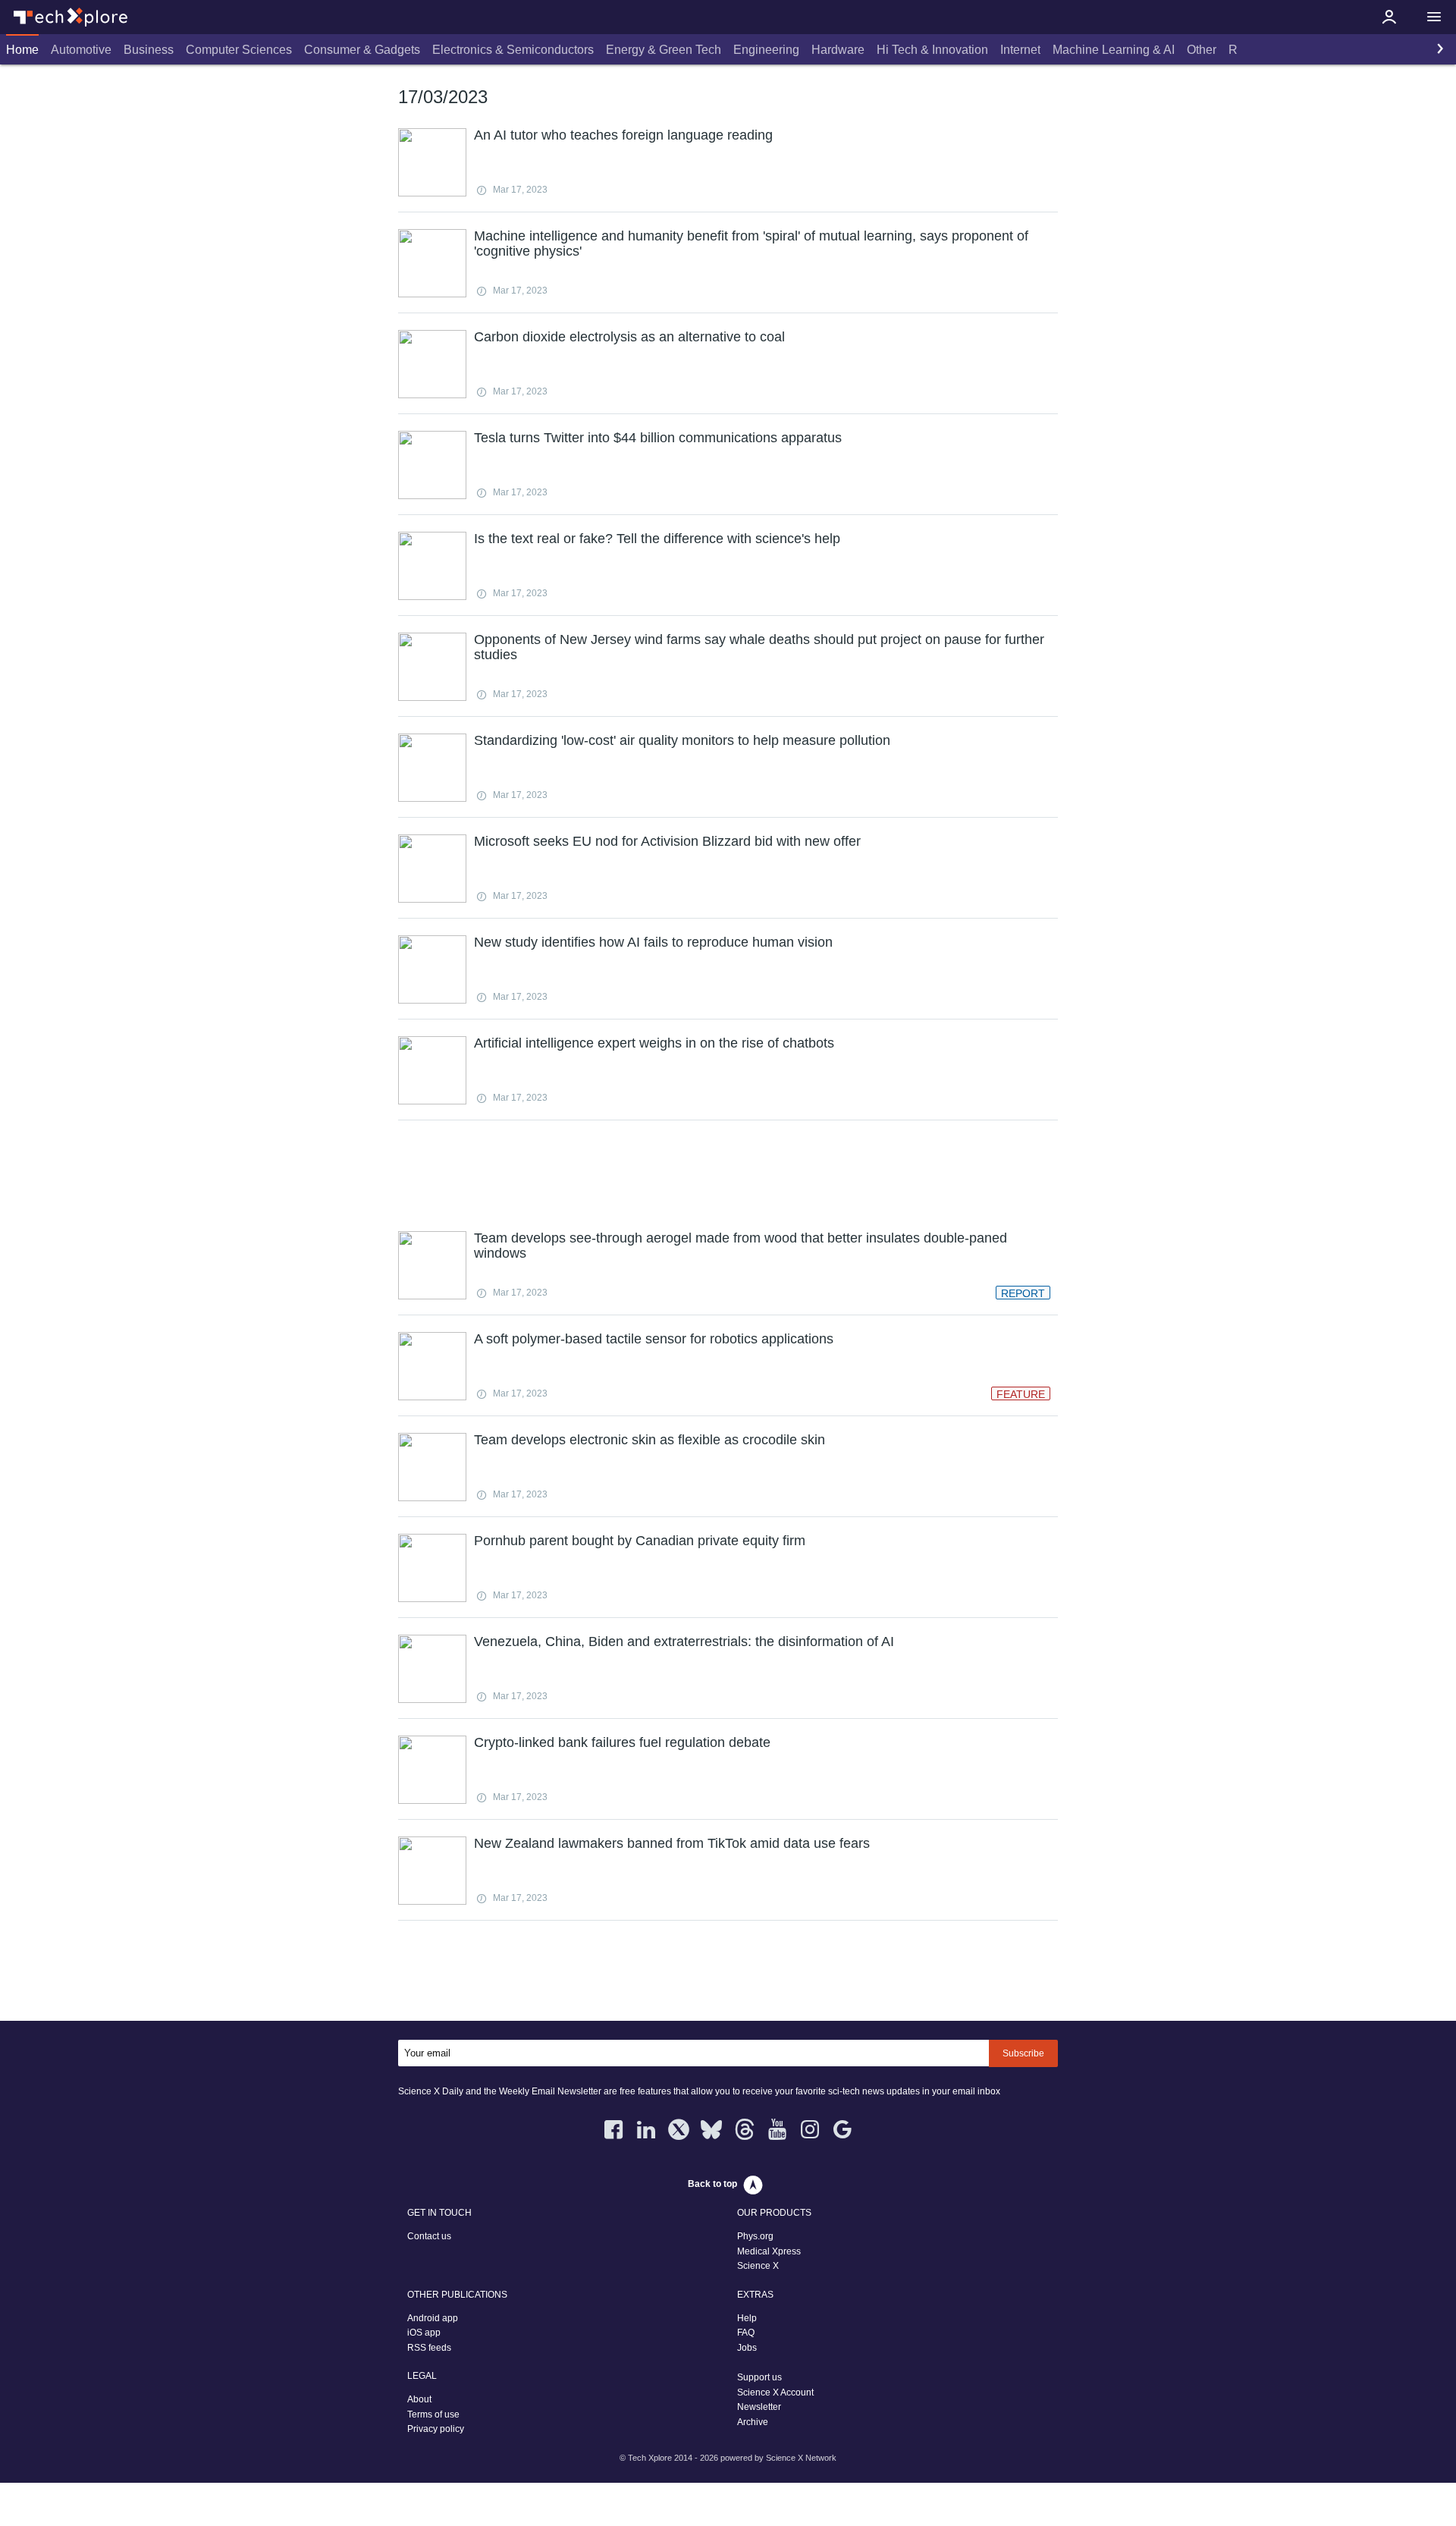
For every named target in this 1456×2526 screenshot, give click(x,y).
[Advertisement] (728, 1173)
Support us (759, 2377)
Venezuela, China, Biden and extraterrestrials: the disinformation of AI (684, 1642)
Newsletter (759, 2407)
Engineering (766, 50)
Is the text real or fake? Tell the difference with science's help (657, 539)
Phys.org (755, 2236)
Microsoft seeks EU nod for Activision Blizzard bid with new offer (667, 841)
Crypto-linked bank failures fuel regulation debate (622, 1742)
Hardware (838, 50)
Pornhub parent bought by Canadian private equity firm (640, 1541)
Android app (433, 2318)
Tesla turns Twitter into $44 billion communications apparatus (658, 438)
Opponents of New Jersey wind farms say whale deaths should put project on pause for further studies (759, 647)
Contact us (429, 2236)
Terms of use (433, 2414)
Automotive (81, 50)
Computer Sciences (239, 50)
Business (149, 50)
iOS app (424, 2333)
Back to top (712, 2184)
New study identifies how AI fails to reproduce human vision (653, 942)
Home (22, 50)
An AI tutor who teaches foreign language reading (623, 135)
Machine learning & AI (1114, 50)
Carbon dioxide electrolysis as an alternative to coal (629, 337)
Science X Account (775, 2392)
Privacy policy (436, 2429)
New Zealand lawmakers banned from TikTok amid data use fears (672, 1843)
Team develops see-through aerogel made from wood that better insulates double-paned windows (741, 1246)
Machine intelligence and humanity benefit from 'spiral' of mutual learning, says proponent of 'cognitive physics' (751, 243)
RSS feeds (429, 2348)
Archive (753, 2422)
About (419, 2399)
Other (1202, 50)
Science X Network (801, 2458)
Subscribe (1023, 2053)
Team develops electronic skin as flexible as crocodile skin (650, 1440)
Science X (758, 2266)
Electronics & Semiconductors (513, 50)
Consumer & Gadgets (362, 50)
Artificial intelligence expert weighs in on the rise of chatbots (654, 1043)
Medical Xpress (769, 2251)
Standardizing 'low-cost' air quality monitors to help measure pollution (682, 740)
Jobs (747, 2348)
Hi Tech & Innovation (932, 50)
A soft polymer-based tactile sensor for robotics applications (654, 1339)
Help (747, 2318)
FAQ (746, 2333)
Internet (1020, 50)
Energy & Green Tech (664, 50)
